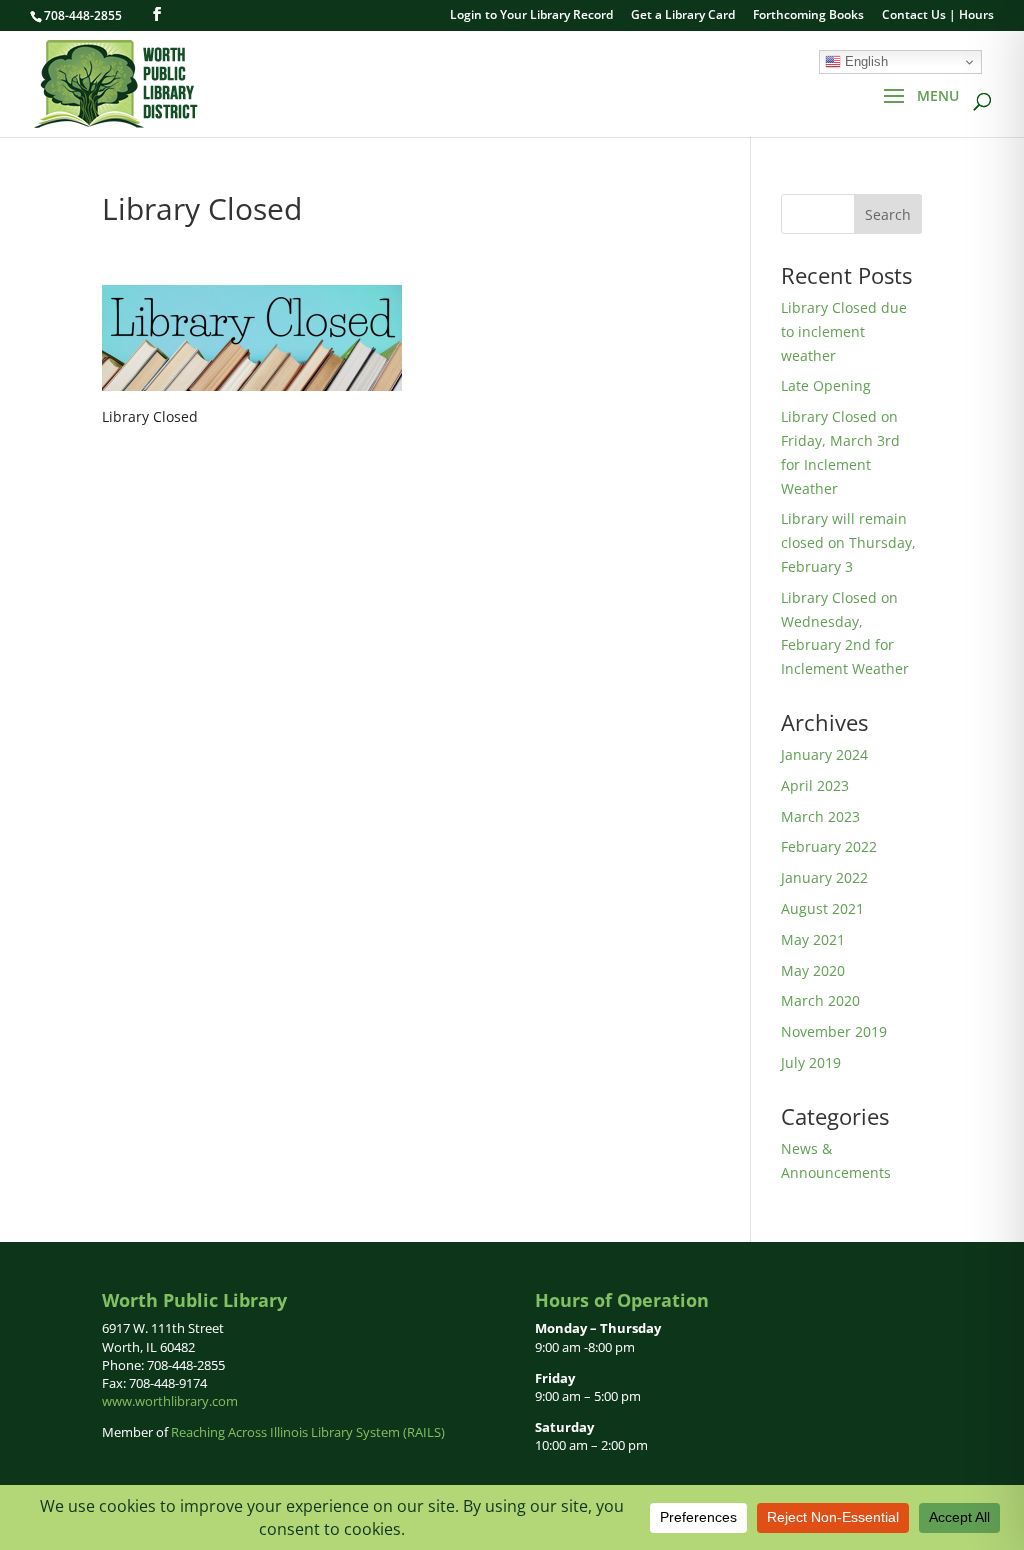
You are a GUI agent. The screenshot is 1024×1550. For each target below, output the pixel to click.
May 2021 (813, 939)
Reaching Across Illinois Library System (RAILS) (308, 1432)
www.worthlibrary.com (170, 1401)
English (864, 61)
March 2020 (820, 1000)
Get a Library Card (683, 16)
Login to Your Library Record (531, 16)
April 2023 (815, 785)
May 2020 (813, 970)
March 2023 (820, 816)
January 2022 (824, 877)
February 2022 (829, 846)
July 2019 (811, 1062)
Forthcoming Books (808, 16)
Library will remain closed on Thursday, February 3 (848, 542)
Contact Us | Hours (938, 16)
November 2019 (834, 1031)
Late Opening (826, 385)
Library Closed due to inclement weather (844, 331)
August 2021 (822, 908)
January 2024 (824, 754)
